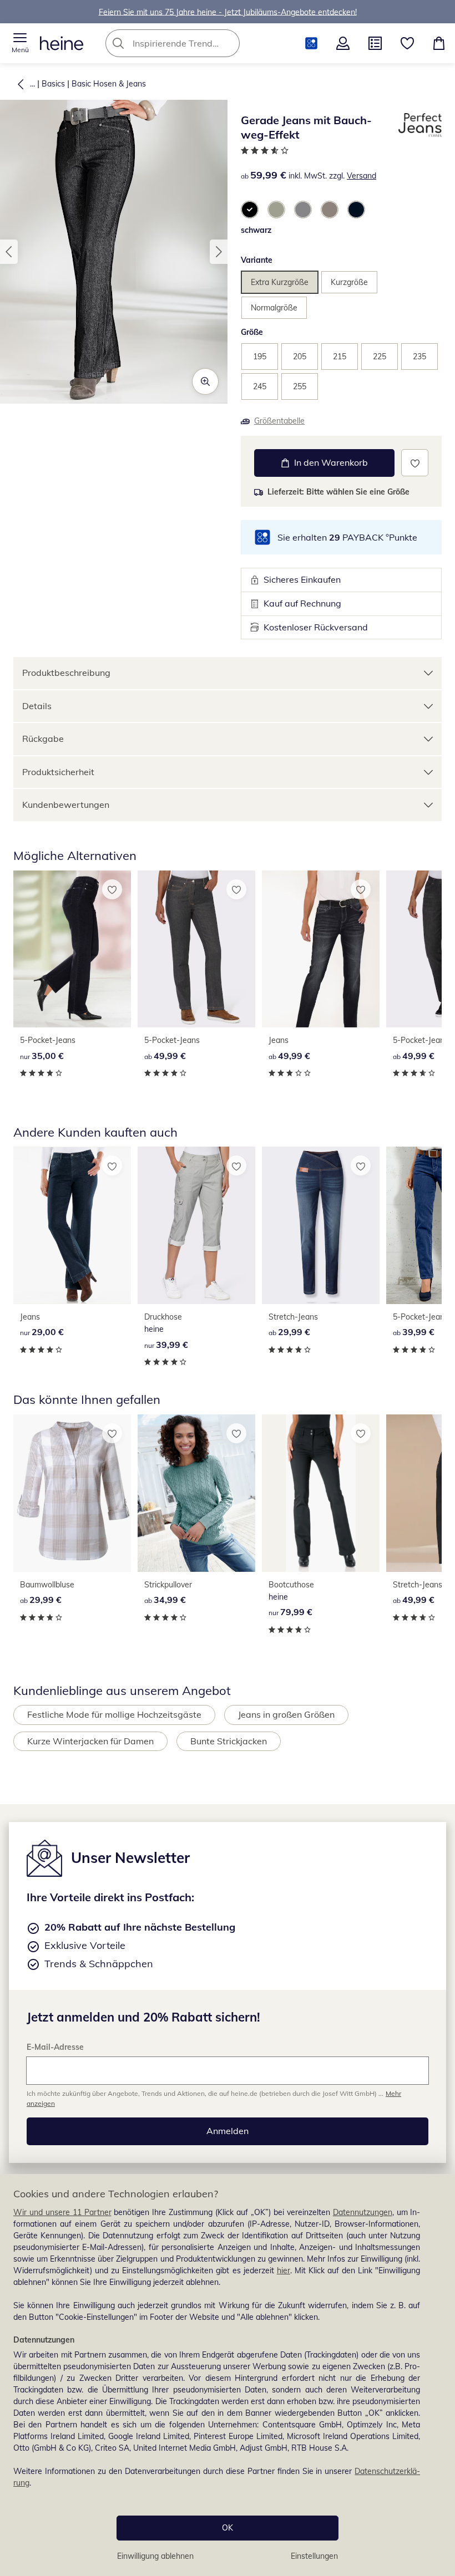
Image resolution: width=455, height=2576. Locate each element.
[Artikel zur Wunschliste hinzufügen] (415, 463)
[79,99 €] (321, 1493)
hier (284, 2270)
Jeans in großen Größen (286, 1714)
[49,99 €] (196, 949)
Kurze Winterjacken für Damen (90, 1741)
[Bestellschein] (375, 43)
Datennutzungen (363, 2212)
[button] (20, 43)
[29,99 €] (321, 1225)
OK (228, 2528)
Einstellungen (314, 2556)
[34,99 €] (196, 1493)
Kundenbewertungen (66, 805)
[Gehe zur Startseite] (62, 43)
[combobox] (189, 43)
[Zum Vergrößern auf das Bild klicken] (205, 381)
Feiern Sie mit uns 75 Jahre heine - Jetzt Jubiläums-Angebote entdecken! (228, 12)
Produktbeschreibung (66, 673)
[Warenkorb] (439, 43)
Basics (53, 84)
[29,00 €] (72, 1225)
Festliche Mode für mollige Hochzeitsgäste (114, 1714)
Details (37, 706)
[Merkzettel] (407, 43)
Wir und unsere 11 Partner (62, 2212)
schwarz (256, 230)
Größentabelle (279, 421)
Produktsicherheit (58, 772)
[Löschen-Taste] (228, 43)
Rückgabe (43, 739)
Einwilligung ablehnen (155, 2556)
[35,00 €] (72, 949)
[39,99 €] (196, 1225)
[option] (250, 210)
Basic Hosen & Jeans (109, 84)
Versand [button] (362, 176)
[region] (228, 2375)
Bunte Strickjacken (229, 1741)
